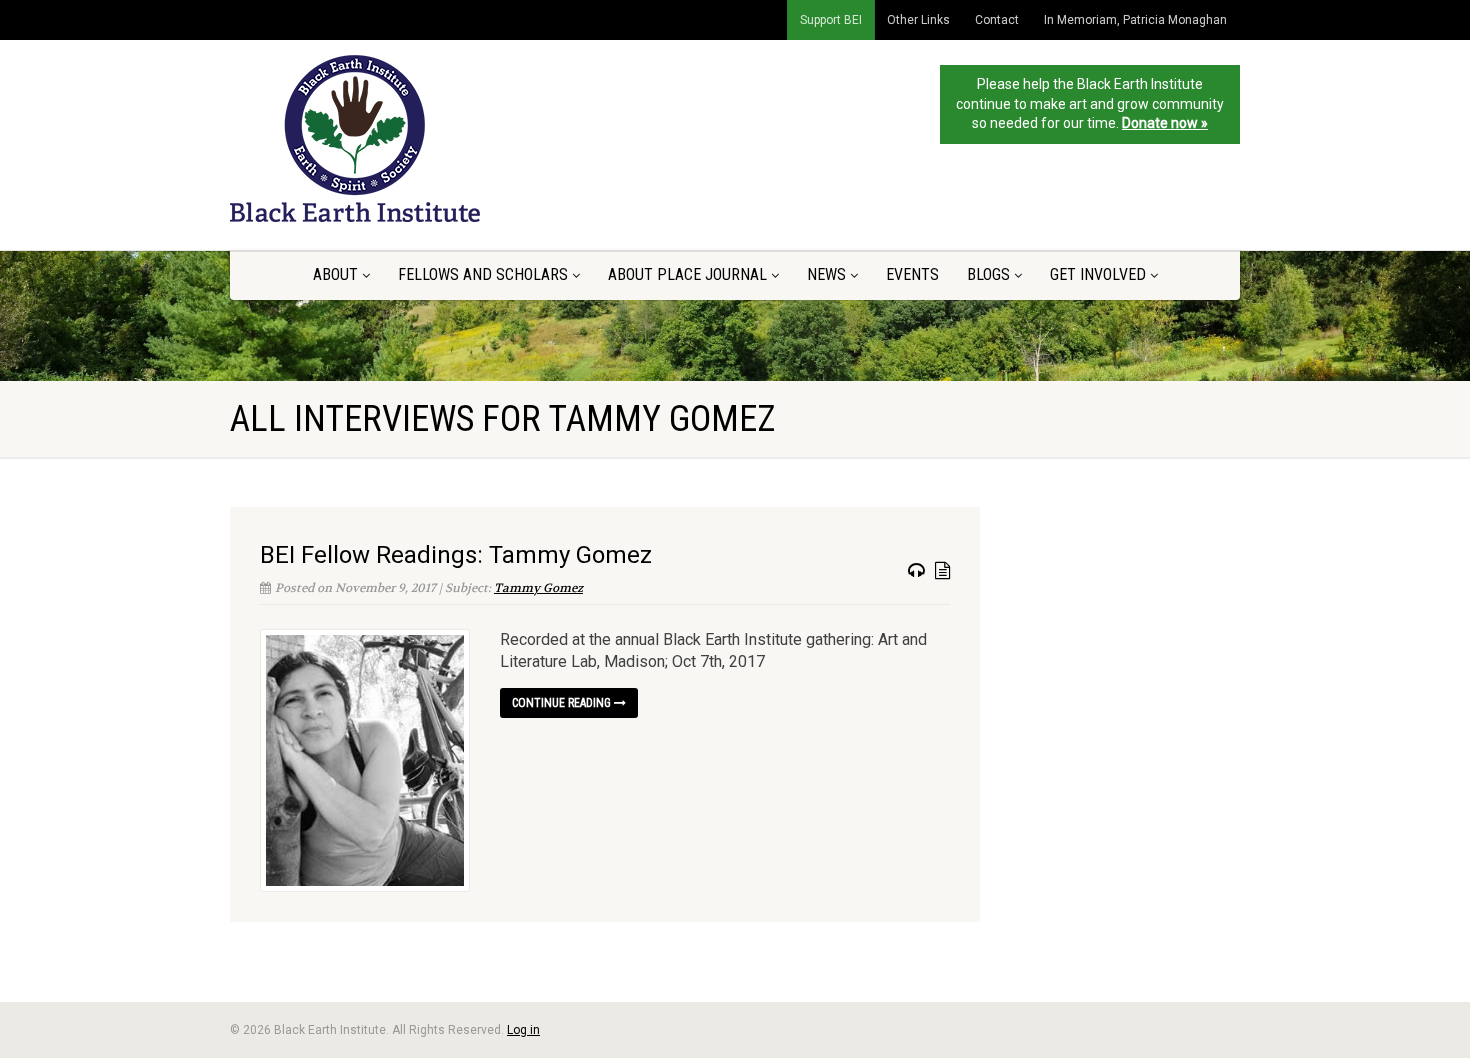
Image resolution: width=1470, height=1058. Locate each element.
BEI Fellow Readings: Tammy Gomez (456, 555)
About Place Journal (687, 274)
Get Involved (1098, 274)
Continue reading (563, 703)
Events (912, 274)
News (826, 274)
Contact (997, 20)
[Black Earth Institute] (388, 138)
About (335, 274)
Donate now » (1165, 123)
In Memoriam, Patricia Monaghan (1135, 20)
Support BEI (831, 20)
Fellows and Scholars (483, 274)
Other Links (918, 20)
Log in (523, 1030)
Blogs (988, 274)
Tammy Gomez (538, 588)
